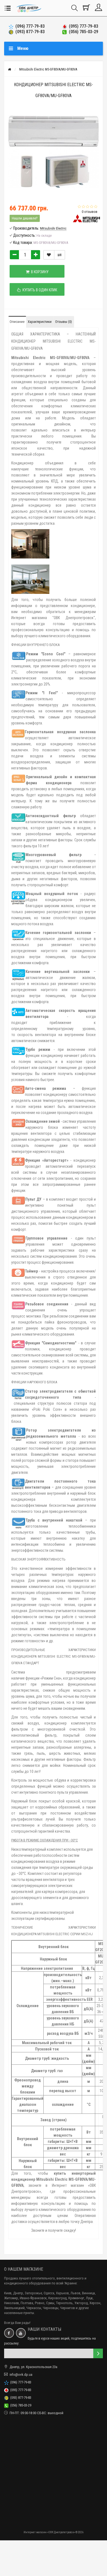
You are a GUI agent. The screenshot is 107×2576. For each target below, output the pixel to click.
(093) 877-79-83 (29, 32)
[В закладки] (49, 255)
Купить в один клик (39, 290)
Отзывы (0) (64, 322)
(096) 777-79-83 (29, 26)
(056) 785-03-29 (82, 32)
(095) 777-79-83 (82, 26)
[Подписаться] (98, 2353)
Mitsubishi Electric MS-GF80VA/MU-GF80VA (48, 69)
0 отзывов (90, 212)
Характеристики (40, 322)
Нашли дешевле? (25, 218)
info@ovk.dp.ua (21, 2375)
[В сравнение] (60, 255)
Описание (17, 322)
